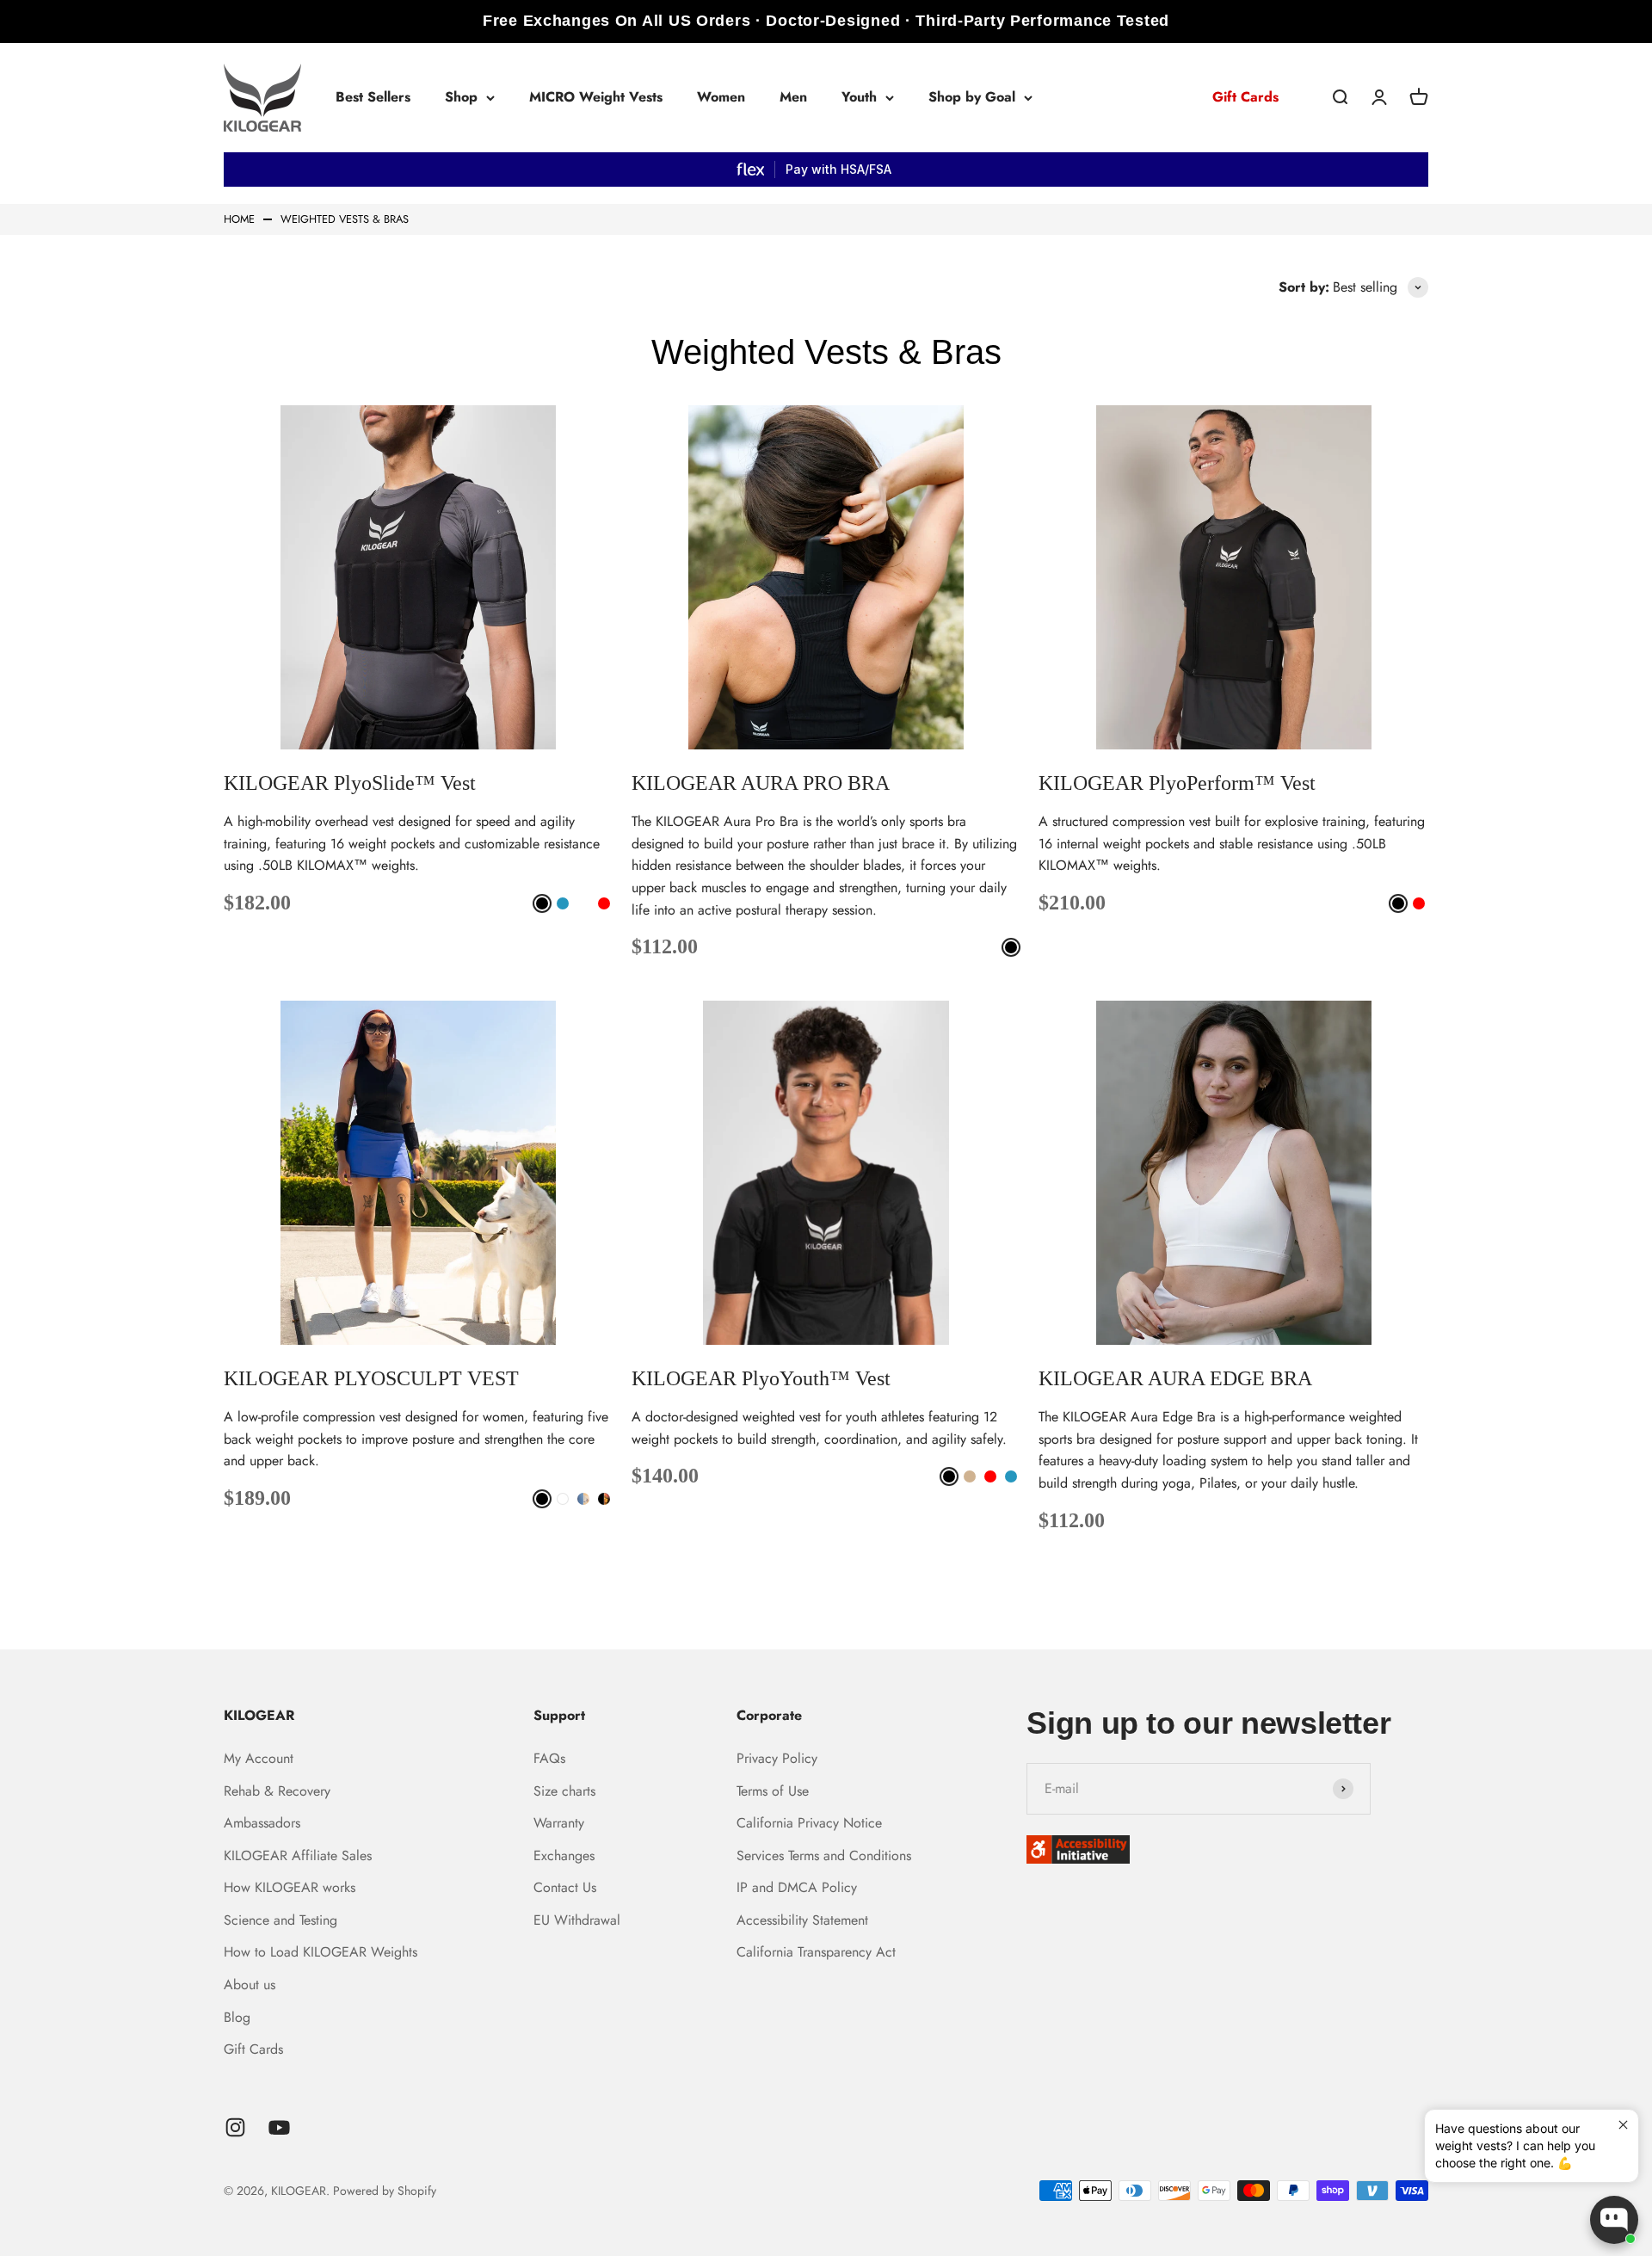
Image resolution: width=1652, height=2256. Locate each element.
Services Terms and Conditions (824, 1855)
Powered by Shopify (385, 2191)
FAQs (549, 1758)
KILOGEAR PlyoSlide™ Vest (350, 783)
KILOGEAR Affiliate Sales (298, 1855)
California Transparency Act (816, 1952)
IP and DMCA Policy (797, 1887)
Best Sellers (373, 97)
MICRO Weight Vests (596, 97)
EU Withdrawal (577, 1920)
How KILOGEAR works (290, 1887)
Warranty (559, 1823)
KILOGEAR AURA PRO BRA (761, 783)
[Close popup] (1623, 2125)
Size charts (564, 1791)
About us (250, 1985)
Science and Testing (280, 1920)
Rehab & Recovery (277, 1791)
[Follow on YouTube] (279, 2127)
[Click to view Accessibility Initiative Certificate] (1227, 1849)
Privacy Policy (777, 1758)
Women (721, 97)
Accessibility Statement (802, 1920)
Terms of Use (773, 1791)
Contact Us (565, 1887)
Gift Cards (1245, 97)
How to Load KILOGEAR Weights (321, 1952)
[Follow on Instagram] (235, 2127)
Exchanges (564, 1855)
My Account (259, 1758)
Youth (859, 97)
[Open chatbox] (1614, 2220)
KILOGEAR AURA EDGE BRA (1175, 1378)
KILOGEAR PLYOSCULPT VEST (371, 1378)
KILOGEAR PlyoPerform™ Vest (1177, 783)
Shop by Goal (972, 97)
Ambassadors (262, 1823)
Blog (237, 2017)
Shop (461, 97)
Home (239, 220)
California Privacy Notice (809, 1823)
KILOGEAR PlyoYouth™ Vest (761, 1378)
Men (793, 97)
